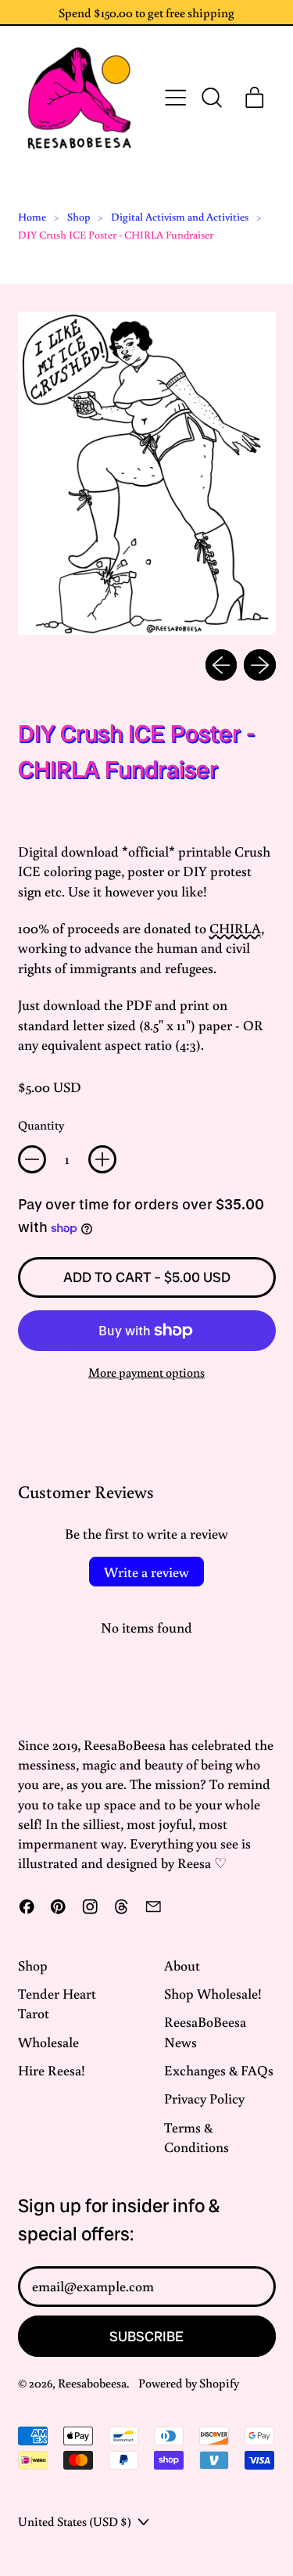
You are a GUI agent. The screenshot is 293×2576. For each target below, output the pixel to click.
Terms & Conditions (197, 2137)
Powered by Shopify (189, 2382)
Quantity (41, 1125)
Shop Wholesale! (213, 1993)
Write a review (146, 1572)
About (182, 1965)
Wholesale (48, 2042)
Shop (79, 217)
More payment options (146, 1372)
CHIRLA (235, 928)
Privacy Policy (204, 2098)
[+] (102, 1159)
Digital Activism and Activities (180, 217)
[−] (32, 1159)
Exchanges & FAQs (219, 2070)
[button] (211, 98)
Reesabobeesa (92, 2382)
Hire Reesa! (52, 2070)
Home (32, 217)
